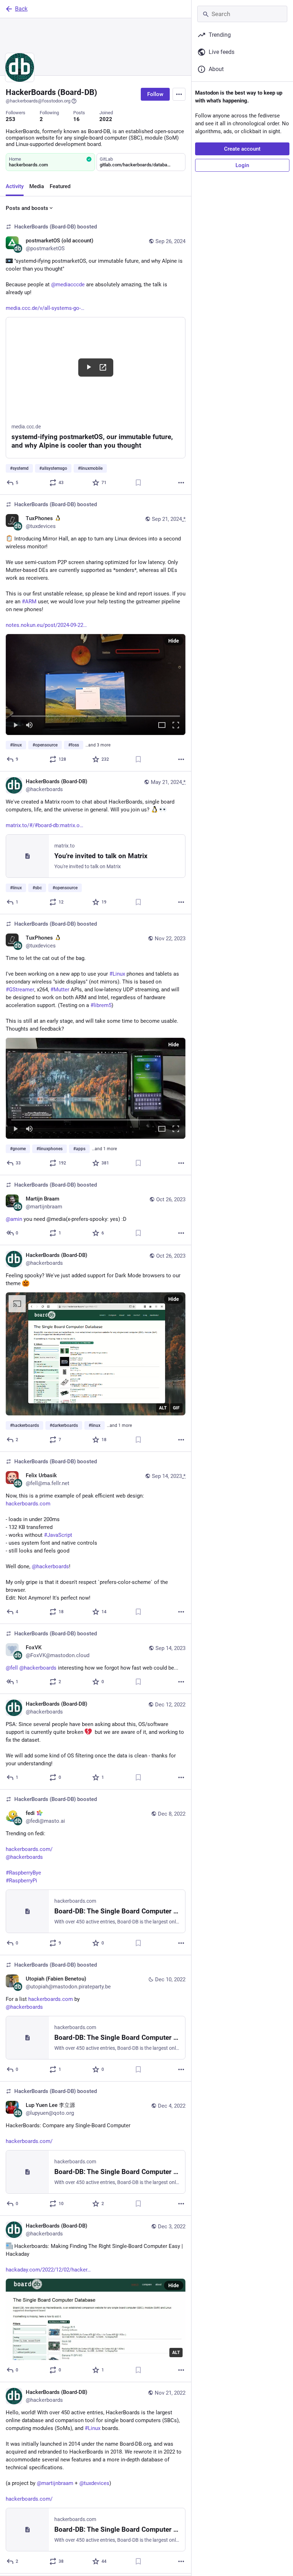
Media (37, 186)
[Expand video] (162, 726)
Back (21, 9)
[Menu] (179, 94)
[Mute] (29, 726)
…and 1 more (104, 1149)
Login (242, 165)
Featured (60, 186)
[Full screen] (176, 726)
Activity (15, 186)
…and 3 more (98, 745)
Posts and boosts (27, 208)
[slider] (96, 715)
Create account (242, 149)
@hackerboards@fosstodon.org (38, 101)
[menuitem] (96, 685)
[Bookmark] (138, 483)
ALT (163, 1408)
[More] (181, 483)
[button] (96, 685)
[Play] (15, 726)
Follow (155, 94)
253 (11, 119)
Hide (174, 641)
